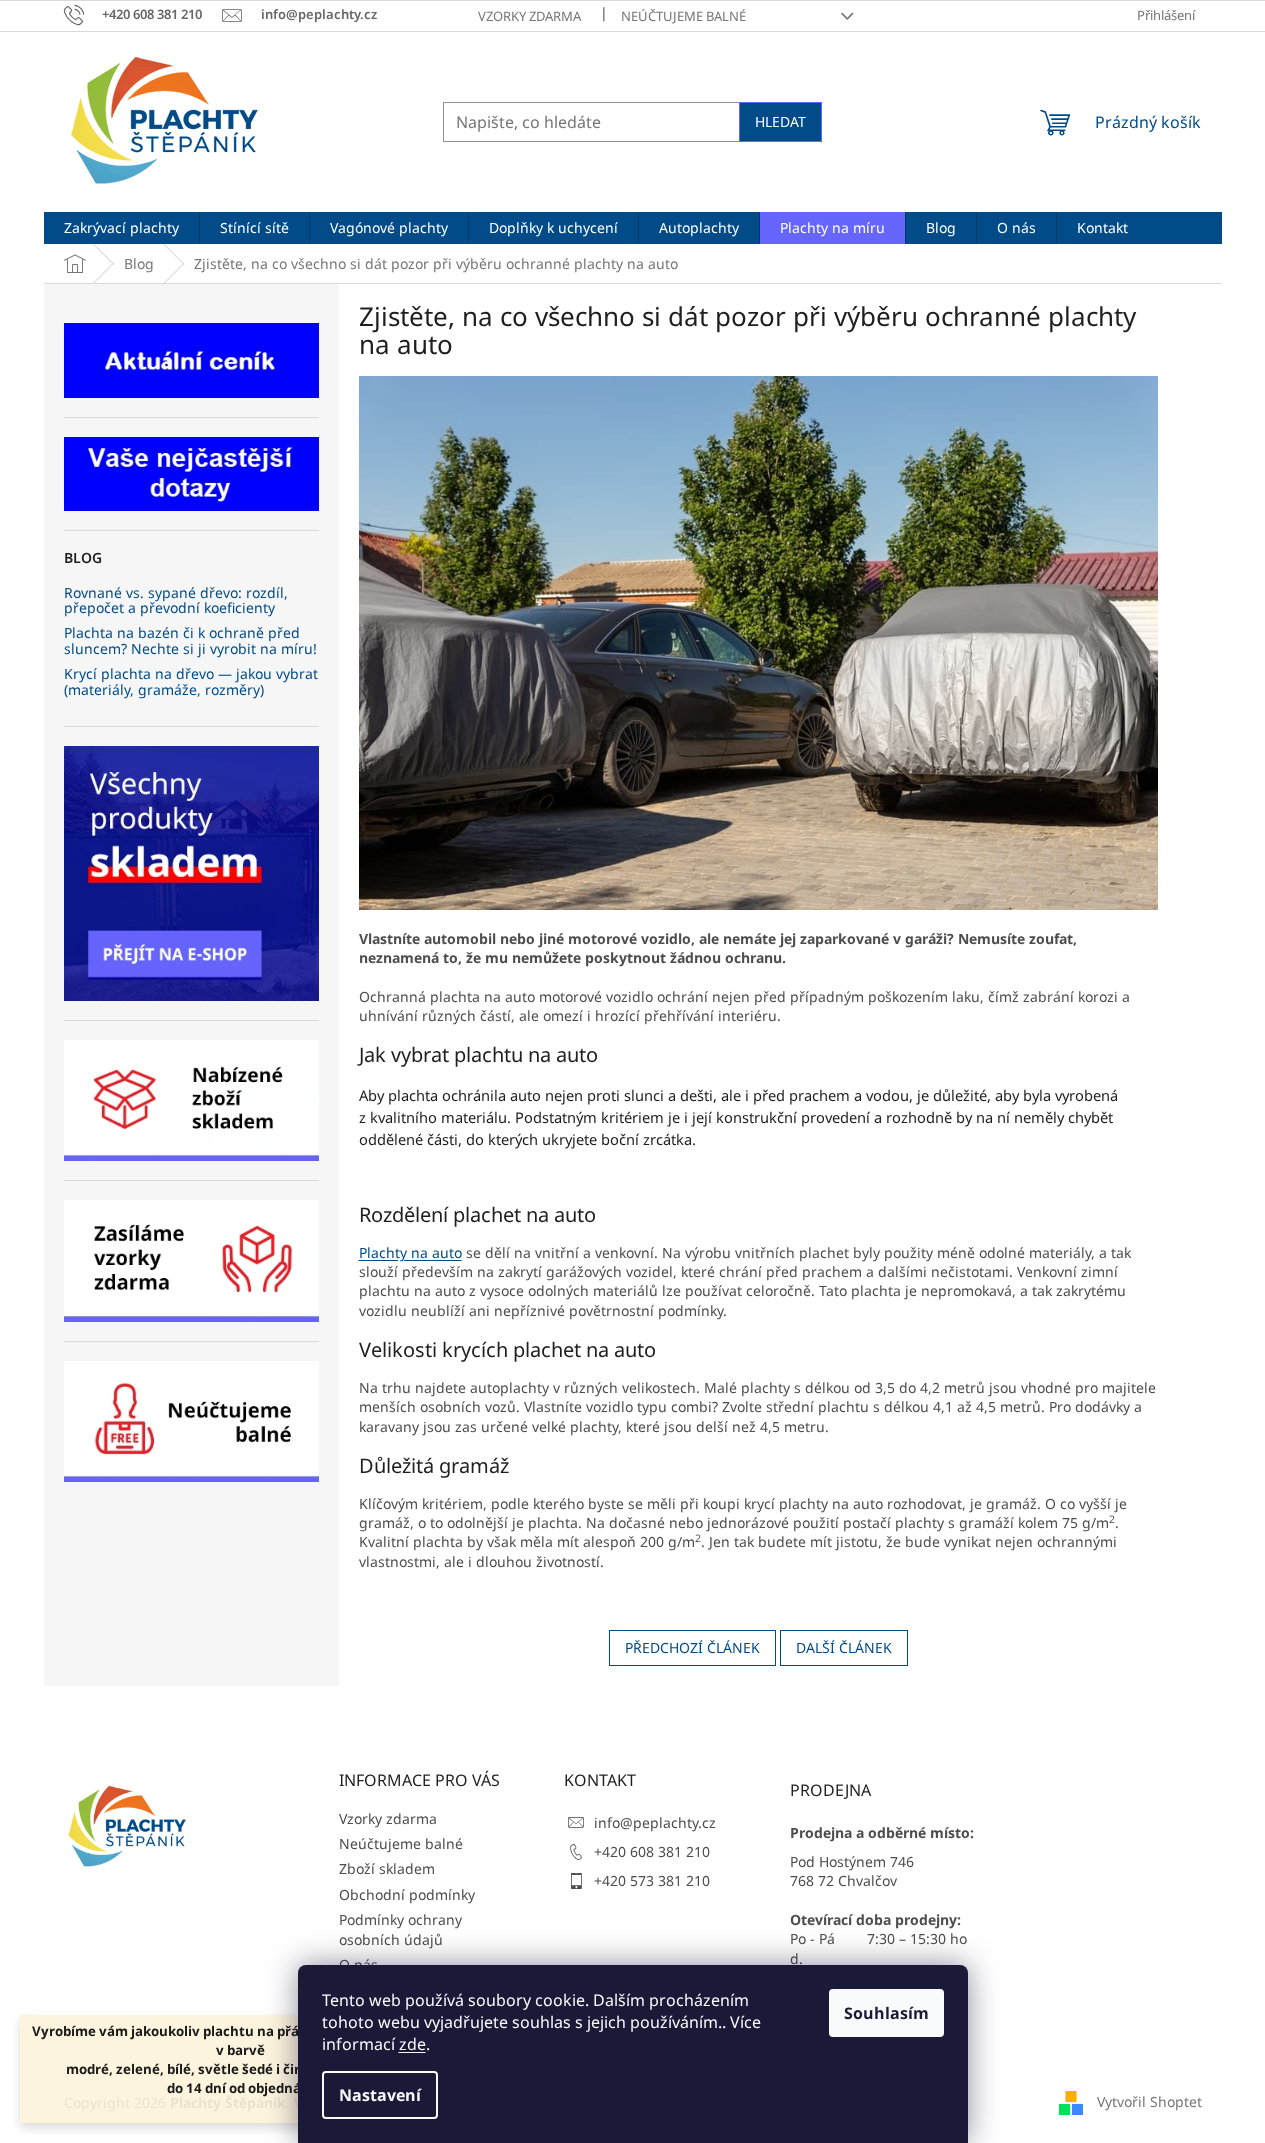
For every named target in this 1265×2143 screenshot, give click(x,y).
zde (412, 2044)
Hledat (780, 121)
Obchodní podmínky (407, 1894)
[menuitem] (121, 228)
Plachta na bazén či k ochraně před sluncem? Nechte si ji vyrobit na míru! (190, 640)
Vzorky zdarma (529, 16)
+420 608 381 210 (652, 1851)
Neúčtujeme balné (683, 16)
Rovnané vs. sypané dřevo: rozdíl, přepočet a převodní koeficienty (176, 600)
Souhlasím (886, 2013)
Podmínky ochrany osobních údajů (400, 1929)
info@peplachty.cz (655, 1822)
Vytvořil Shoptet (1149, 2101)
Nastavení (380, 2095)
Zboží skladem (387, 1868)
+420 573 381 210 (652, 1880)
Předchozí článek (692, 1647)
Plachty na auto (410, 1252)
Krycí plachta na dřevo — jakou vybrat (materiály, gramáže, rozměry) (191, 681)
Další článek (844, 1647)
